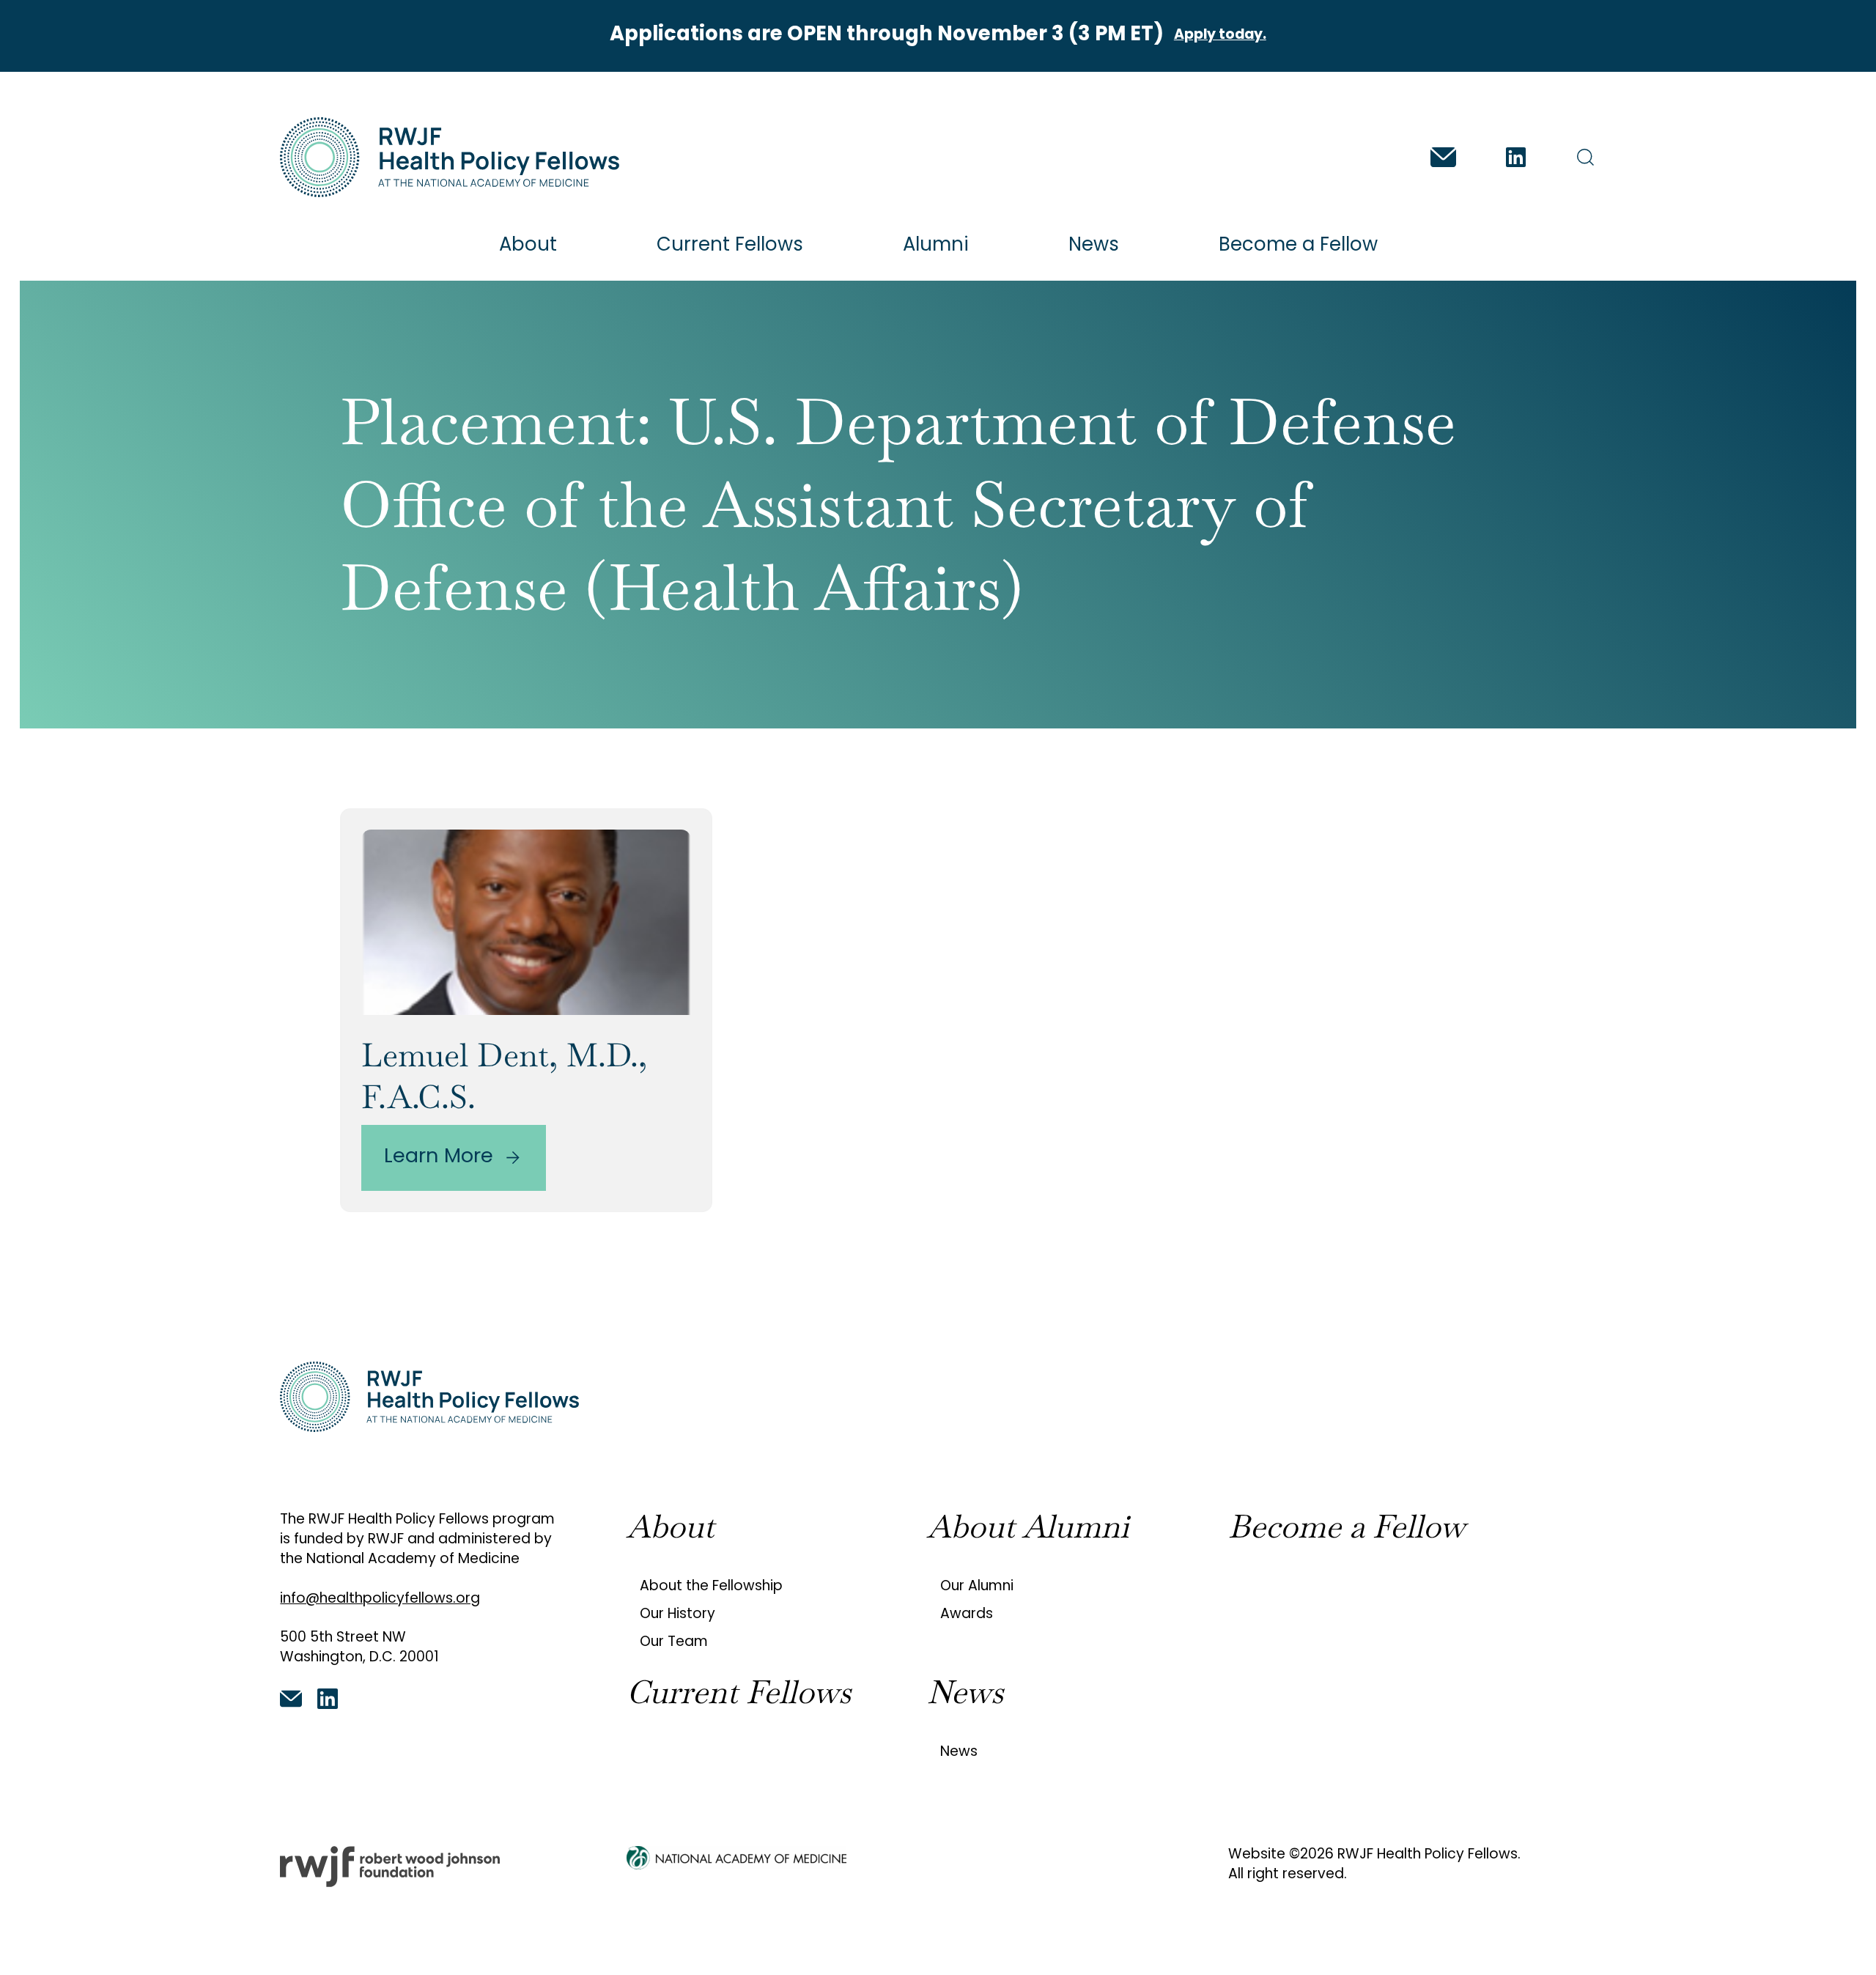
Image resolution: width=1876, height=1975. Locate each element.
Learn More (439, 1158)
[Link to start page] (449, 157)
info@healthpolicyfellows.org (380, 1599)
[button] (1585, 157)
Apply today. (1220, 36)
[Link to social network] (1443, 157)
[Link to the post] (526, 922)
